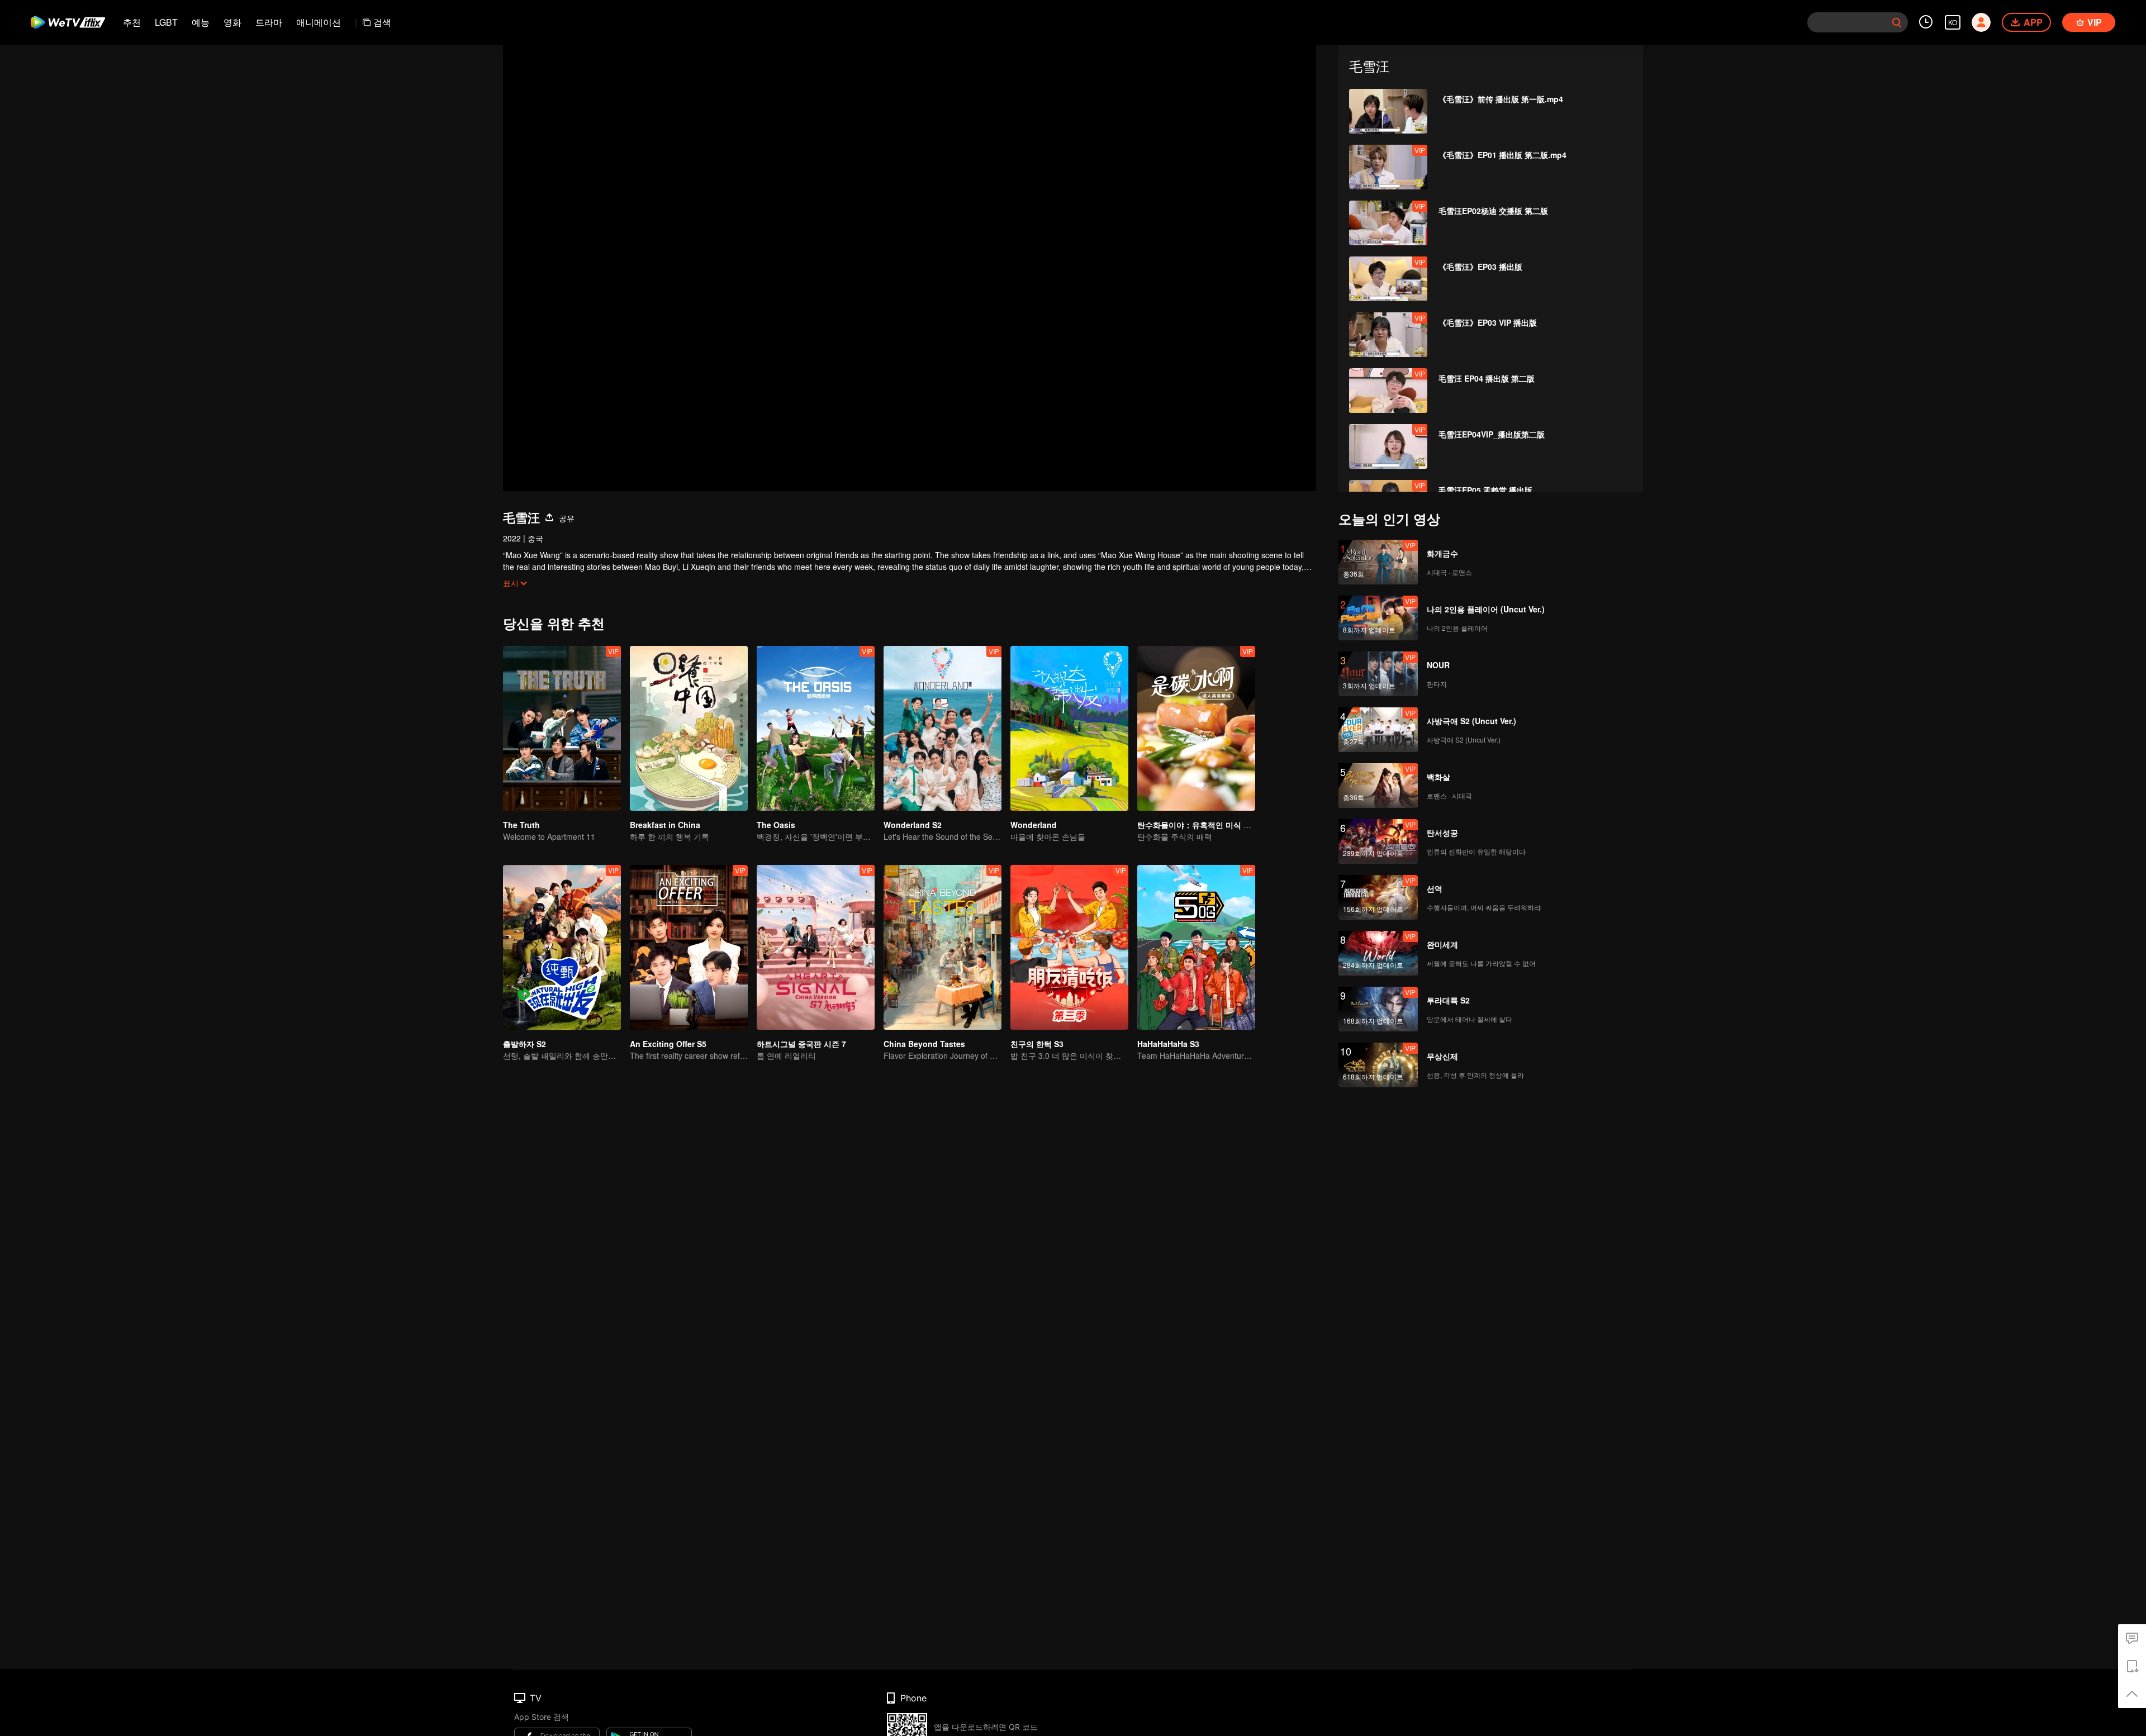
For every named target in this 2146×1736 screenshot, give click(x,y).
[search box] (1897, 22)
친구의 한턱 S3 (1037, 1044)
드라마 (269, 22)
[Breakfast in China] (689, 728)
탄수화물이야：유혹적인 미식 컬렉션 (1202, 825)
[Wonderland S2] (943, 728)
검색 (382, 22)
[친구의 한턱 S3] (1069, 947)
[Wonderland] (1069, 728)
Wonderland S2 (913, 825)
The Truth (521, 825)
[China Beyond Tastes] (943, 947)
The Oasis (776, 825)
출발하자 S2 (524, 1044)
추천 (132, 22)
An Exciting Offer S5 (668, 1044)
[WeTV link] (68, 22)
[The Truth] (562, 728)
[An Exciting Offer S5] (689, 947)
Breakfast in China (665, 825)
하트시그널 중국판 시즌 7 (801, 1044)
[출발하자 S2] (562, 947)
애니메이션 (319, 22)
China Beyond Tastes (924, 1044)
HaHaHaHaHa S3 (1168, 1044)
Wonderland (1034, 825)
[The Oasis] (816, 728)
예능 (201, 22)
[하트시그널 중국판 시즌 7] (816, 947)
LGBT (166, 22)
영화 (232, 22)
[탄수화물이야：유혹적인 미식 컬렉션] (1196, 728)
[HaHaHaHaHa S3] (1196, 947)
